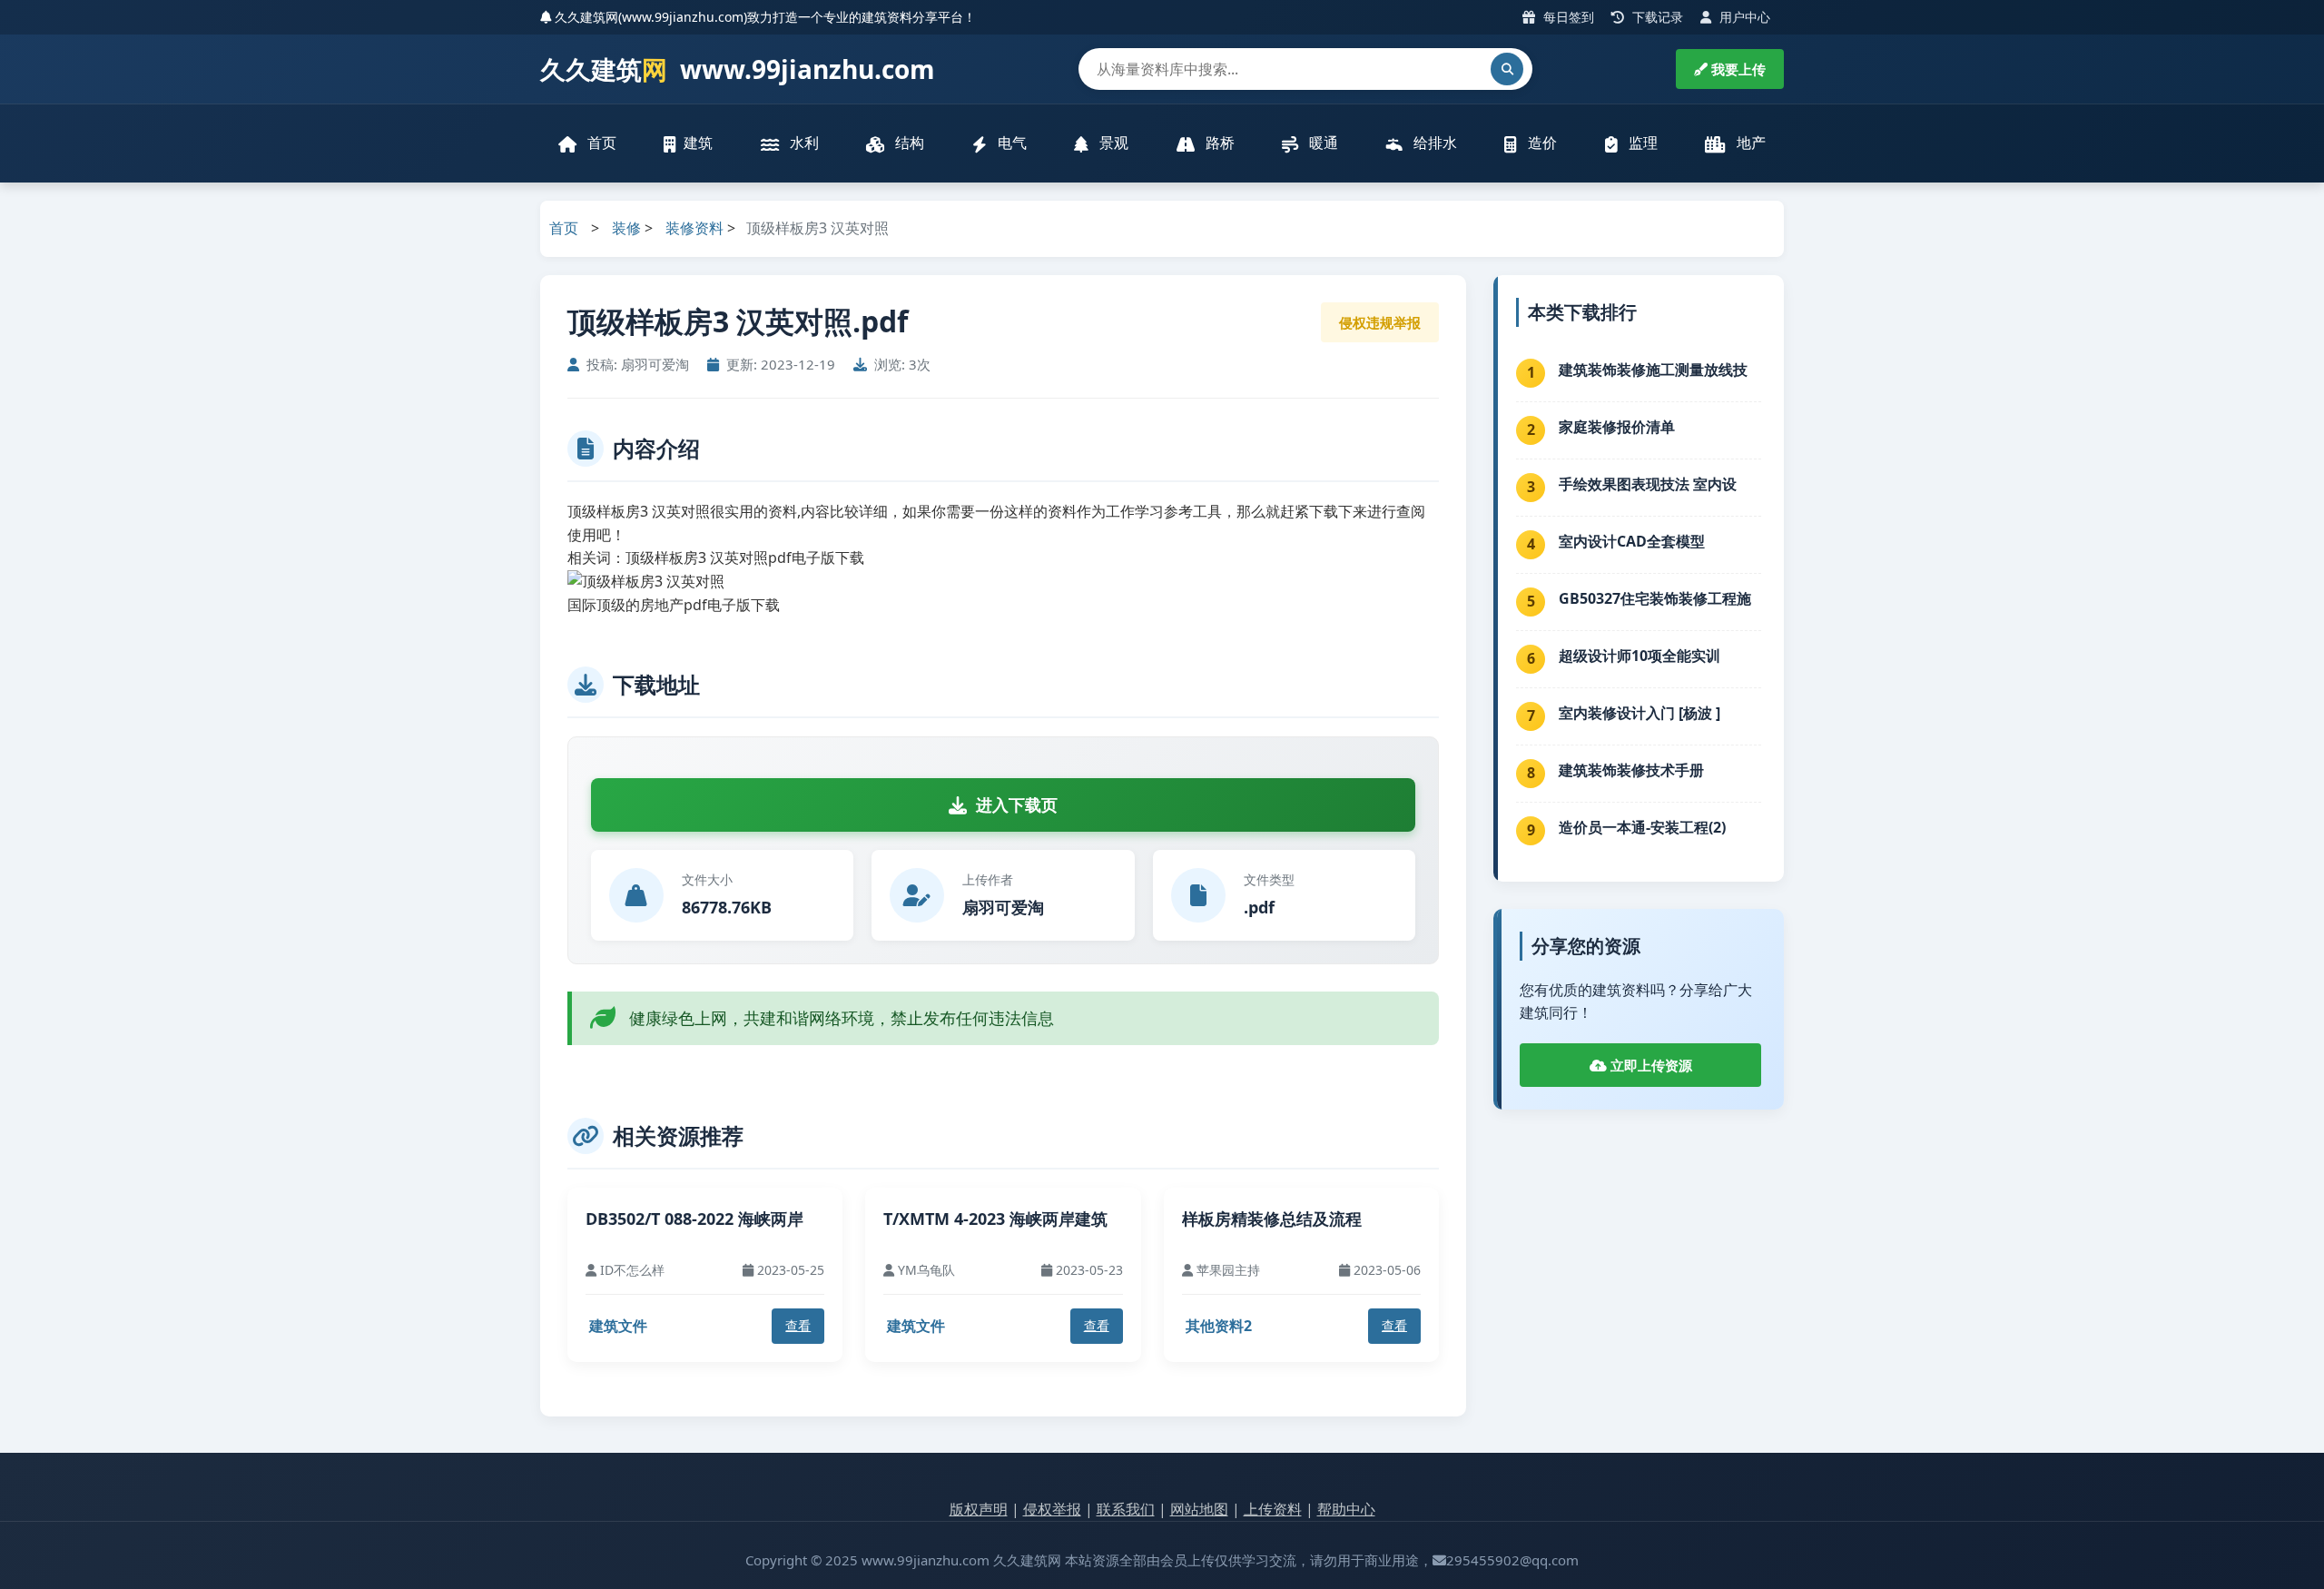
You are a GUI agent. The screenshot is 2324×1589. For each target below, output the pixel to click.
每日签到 (1567, 17)
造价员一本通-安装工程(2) (1642, 827)
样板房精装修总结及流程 (1272, 1219)
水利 (803, 143)
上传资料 (1273, 1509)
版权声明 (979, 1509)
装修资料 (694, 228)
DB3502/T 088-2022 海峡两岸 (694, 1219)
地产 (1749, 143)
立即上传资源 (1649, 1065)
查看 (798, 1325)
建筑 (698, 143)
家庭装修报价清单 (1617, 427)
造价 (1541, 143)
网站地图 (1199, 1509)
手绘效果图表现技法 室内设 (1648, 484)
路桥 (1218, 143)
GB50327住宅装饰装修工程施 (1655, 598)
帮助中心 (1346, 1509)
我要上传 (1737, 69)
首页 (600, 143)
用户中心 (1743, 17)
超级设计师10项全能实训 (1640, 656)
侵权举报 (1052, 1509)
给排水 (1433, 143)
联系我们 (1126, 1509)
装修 (626, 228)
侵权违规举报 (1380, 322)
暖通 (1322, 143)
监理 (1641, 143)
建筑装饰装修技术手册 (1631, 770)
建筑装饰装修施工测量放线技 (1653, 370)
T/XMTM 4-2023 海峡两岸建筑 (995, 1219)
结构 (908, 143)
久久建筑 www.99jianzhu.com (738, 69)
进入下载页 (1017, 804)
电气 (1010, 143)
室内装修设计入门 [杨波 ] (1640, 713)
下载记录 (1656, 17)
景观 (1112, 143)
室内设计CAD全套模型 (1632, 541)
